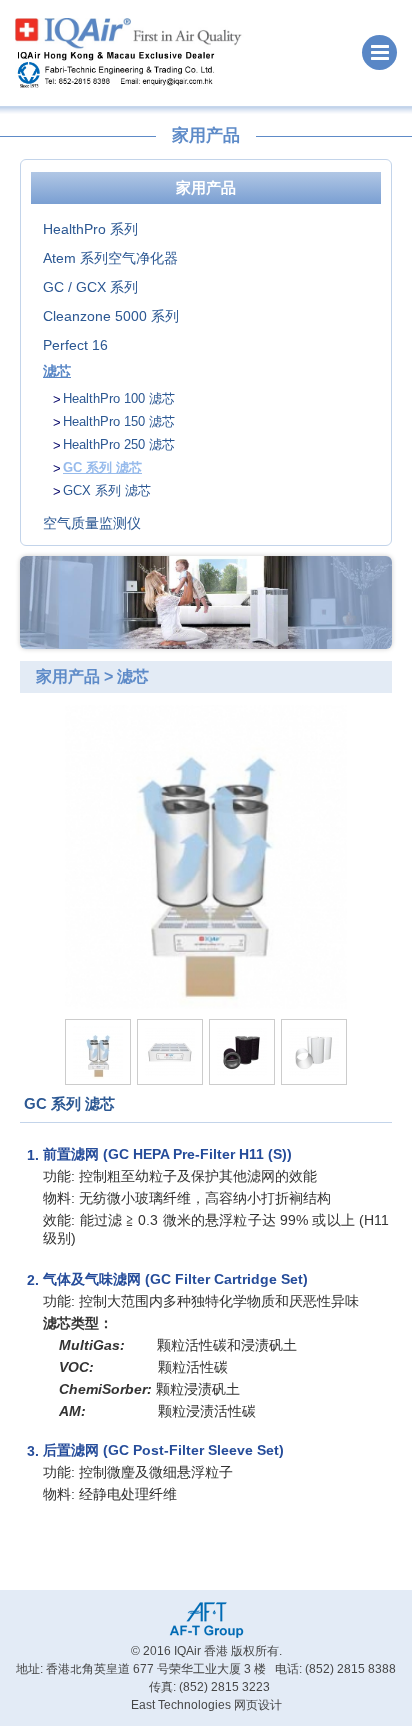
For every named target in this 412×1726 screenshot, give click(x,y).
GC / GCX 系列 (90, 287)
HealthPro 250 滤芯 (119, 444)
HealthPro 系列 (90, 229)
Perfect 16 (75, 345)
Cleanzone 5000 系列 (111, 316)
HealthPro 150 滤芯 (119, 421)
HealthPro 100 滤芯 (119, 398)
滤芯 (57, 371)
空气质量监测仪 (92, 523)
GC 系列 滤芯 (102, 467)
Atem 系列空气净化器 (110, 258)
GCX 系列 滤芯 (107, 490)
